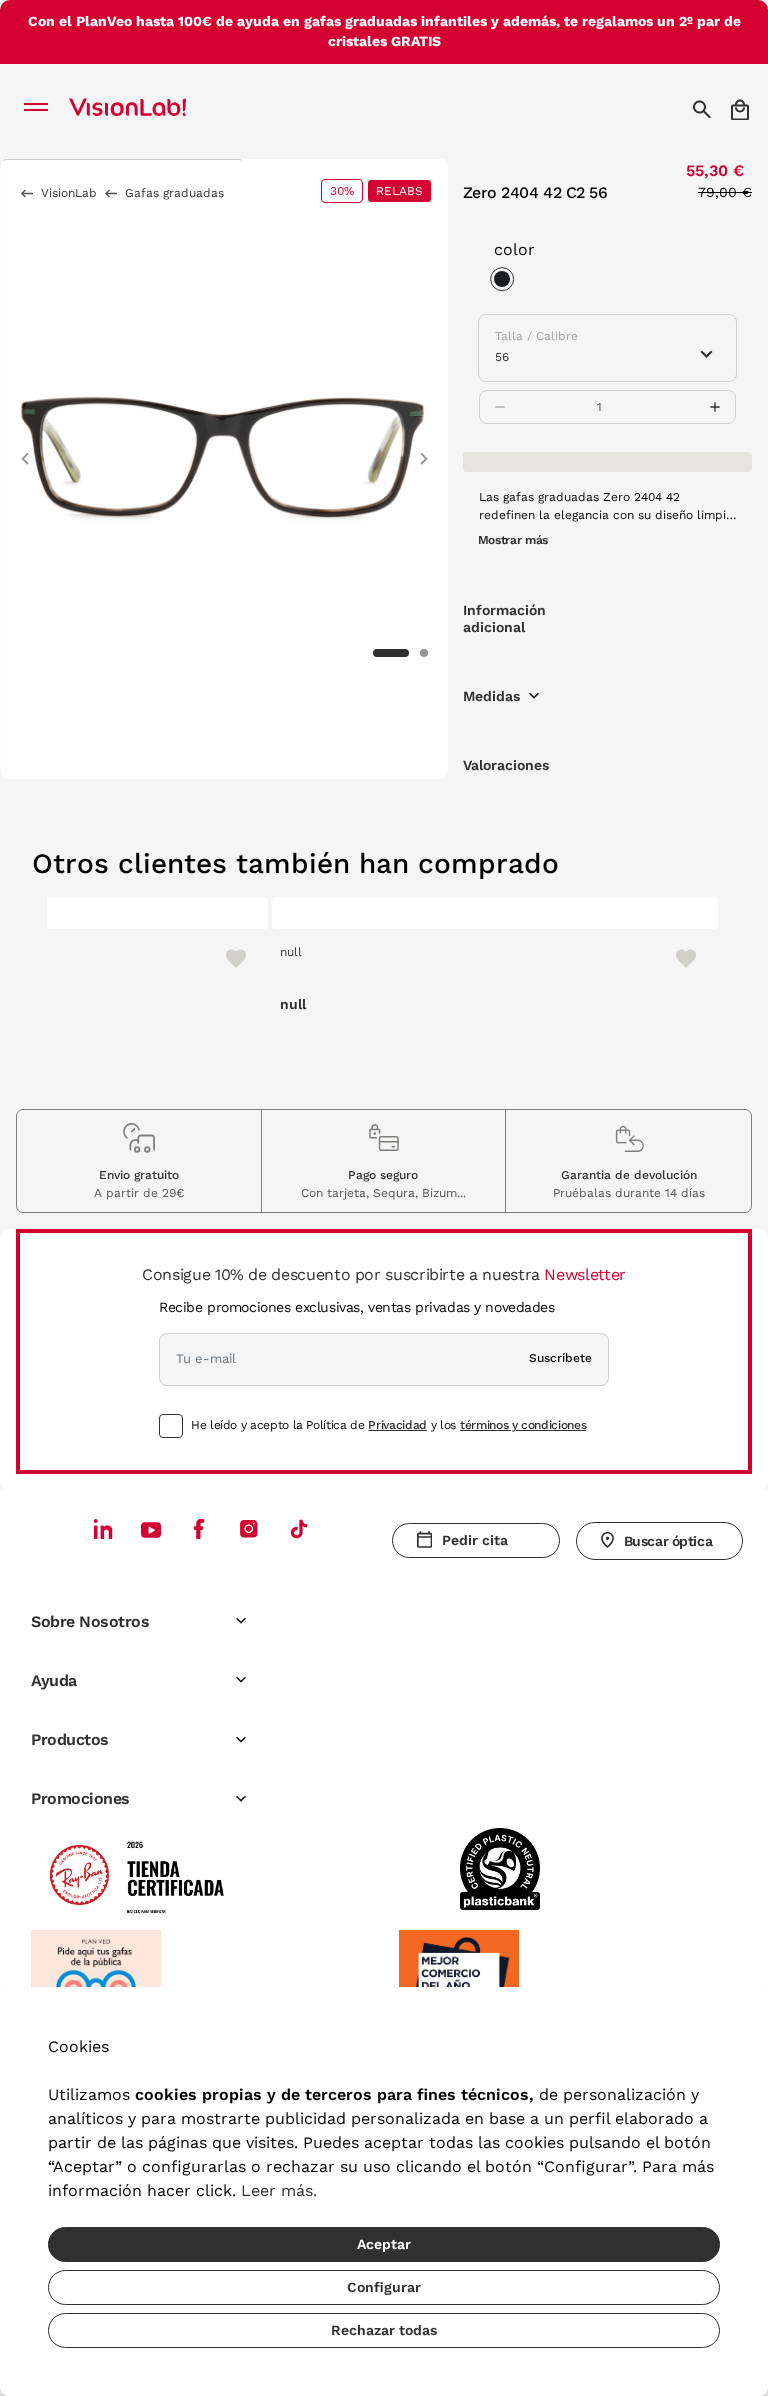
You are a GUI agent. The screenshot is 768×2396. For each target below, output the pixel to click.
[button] (25, 449)
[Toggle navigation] (41, 109)
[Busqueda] (704, 109)
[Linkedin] (103, 1528)
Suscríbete (560, 1358)
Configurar (384, 2287)
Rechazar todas (384, 2330)
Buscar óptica (668, 1541)
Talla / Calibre (536, 336)
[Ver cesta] (741, 109)
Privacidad (397, 1425)
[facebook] (199, 1528)
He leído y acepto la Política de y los (388, 1425)
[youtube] (249, 1528)
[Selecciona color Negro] (507, 282)
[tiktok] (299, 1528)
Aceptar (384, 2244)
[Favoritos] (227, 958)
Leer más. (279, 2190)
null (291, 952)
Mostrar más (513, 540)
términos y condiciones (523, 1425)
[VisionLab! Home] (154, 109)
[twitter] (151, 1529)
